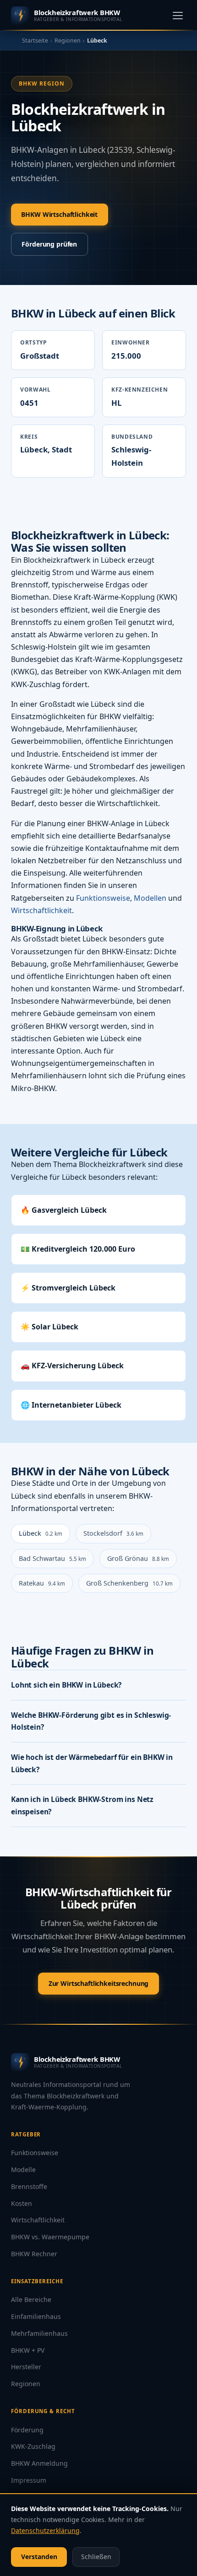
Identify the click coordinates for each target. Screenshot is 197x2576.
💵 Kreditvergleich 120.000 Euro (78, 1249)
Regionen (68, 40)
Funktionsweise (103, 898)
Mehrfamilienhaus (39, 2333)
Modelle (23, 2170)
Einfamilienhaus (36, 2316)
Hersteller (26, 2367)
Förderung (27, 2430)
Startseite (35, 40)
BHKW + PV (28, 2350)
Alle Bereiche (31, 2299)
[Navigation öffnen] (178, 15)
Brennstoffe (29, 2186)
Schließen (96, 2557)
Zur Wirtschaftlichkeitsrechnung (99, 1983)
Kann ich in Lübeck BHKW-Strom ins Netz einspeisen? (82, 1805)
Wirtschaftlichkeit (41, 910)
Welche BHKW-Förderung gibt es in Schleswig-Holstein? (91, 1721)
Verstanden (39, 2557)
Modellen (150, 898)
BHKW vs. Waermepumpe (50, 2237)
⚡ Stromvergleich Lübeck (68, 1288)
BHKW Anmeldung (39, 2463)
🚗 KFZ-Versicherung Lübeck (72, 1366)
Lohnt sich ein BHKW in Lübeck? (66, 1685)
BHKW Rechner (34, 2254)
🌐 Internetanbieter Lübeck (71, 1405)
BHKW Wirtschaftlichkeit (59, 214)
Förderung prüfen (49, 244)
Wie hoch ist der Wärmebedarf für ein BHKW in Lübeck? (92, 1763)
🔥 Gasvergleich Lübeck (64, 1210)
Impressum (29, 2480)
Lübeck (41, 1533)
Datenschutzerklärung (45, 2530)
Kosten (22, 2203)
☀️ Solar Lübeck (49, 1327)
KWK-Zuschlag (33, 2446)
